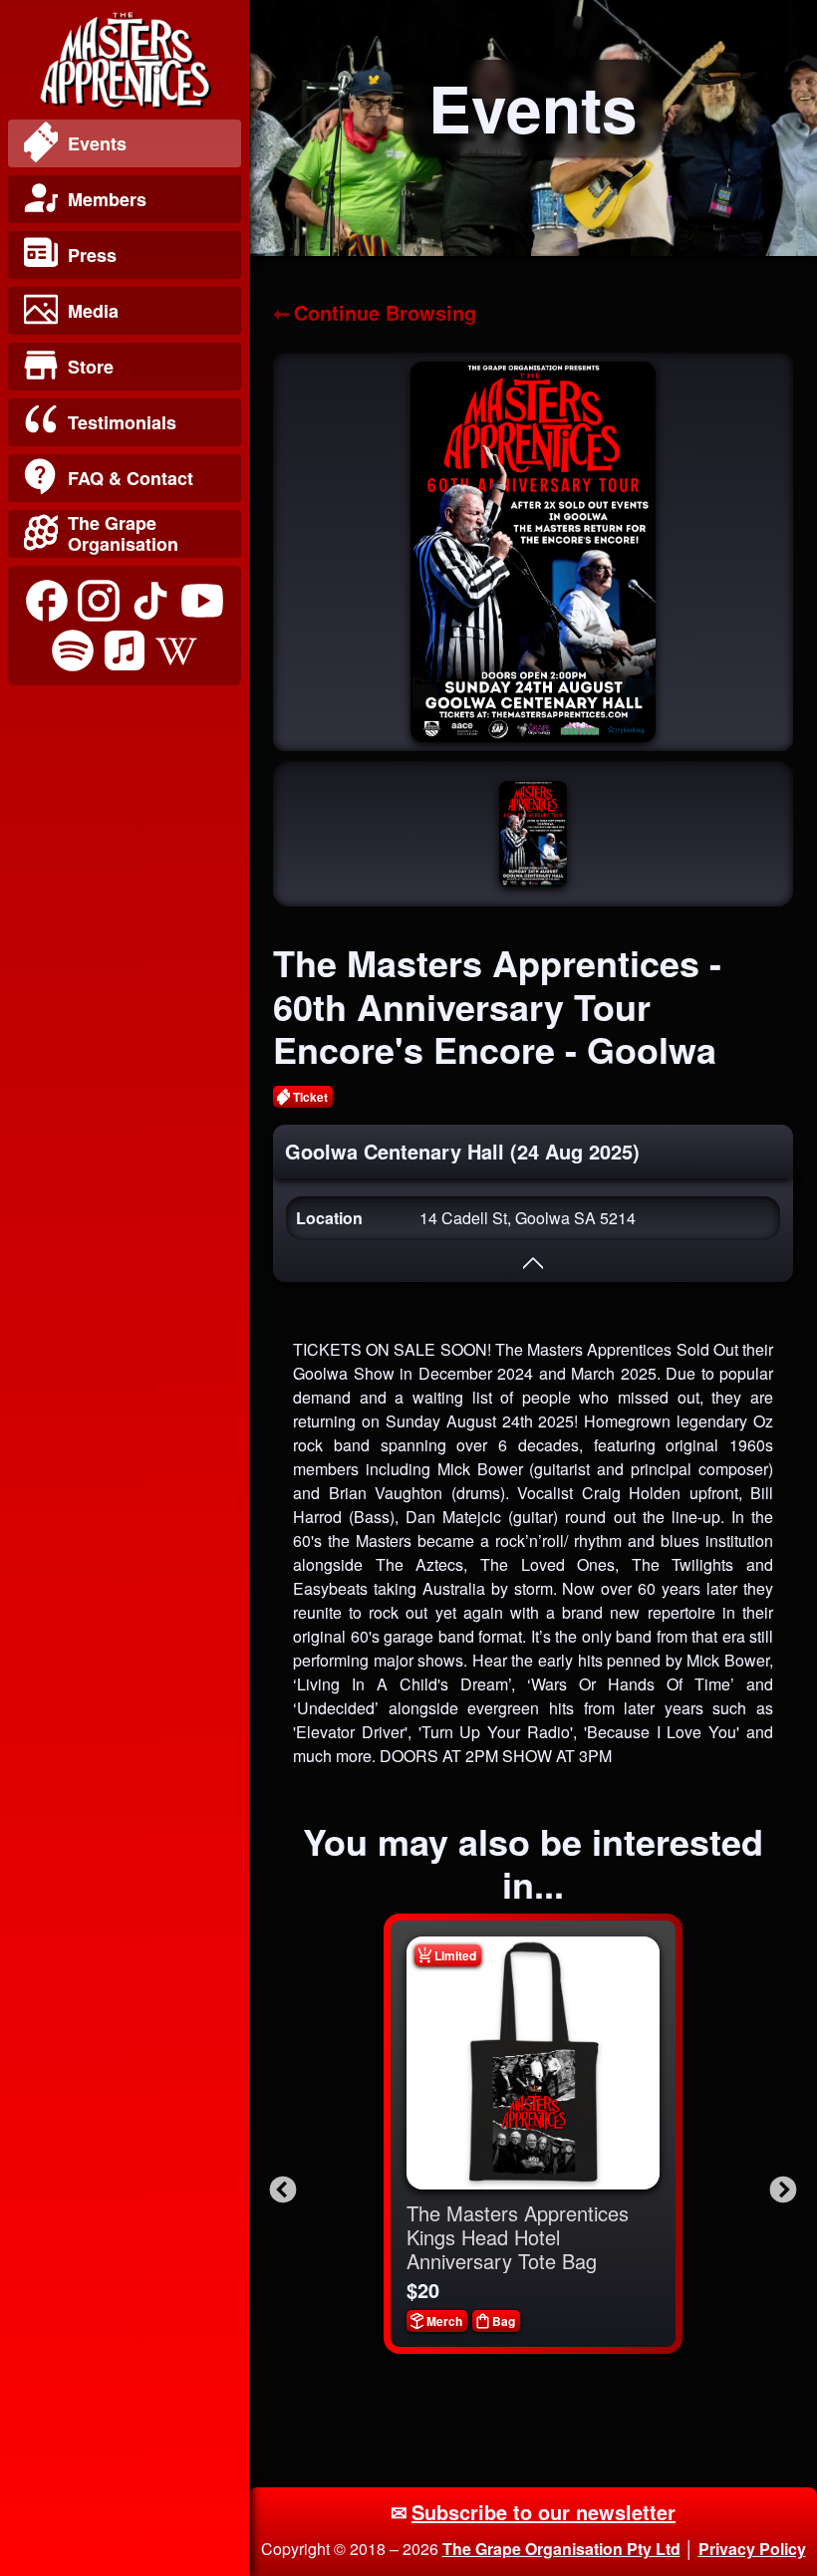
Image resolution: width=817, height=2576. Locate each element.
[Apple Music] (125, 650)
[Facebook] (47, 601)
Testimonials (122, 422)
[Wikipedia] (176, 650)
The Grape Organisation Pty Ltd (561, 2549)
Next (778, 2186)
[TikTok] (150, 601)
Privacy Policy (752, 2549)
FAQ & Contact (131, 478)
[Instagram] (99, 601)
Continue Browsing (385, 312)
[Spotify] (73, 650)
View (547, 2063)
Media (93, 311)
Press (92, 255)
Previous (278, 2186)
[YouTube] (202, 601)
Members (107, 199)
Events (97, 143)
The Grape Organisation (123, 533)
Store (91, 367)
